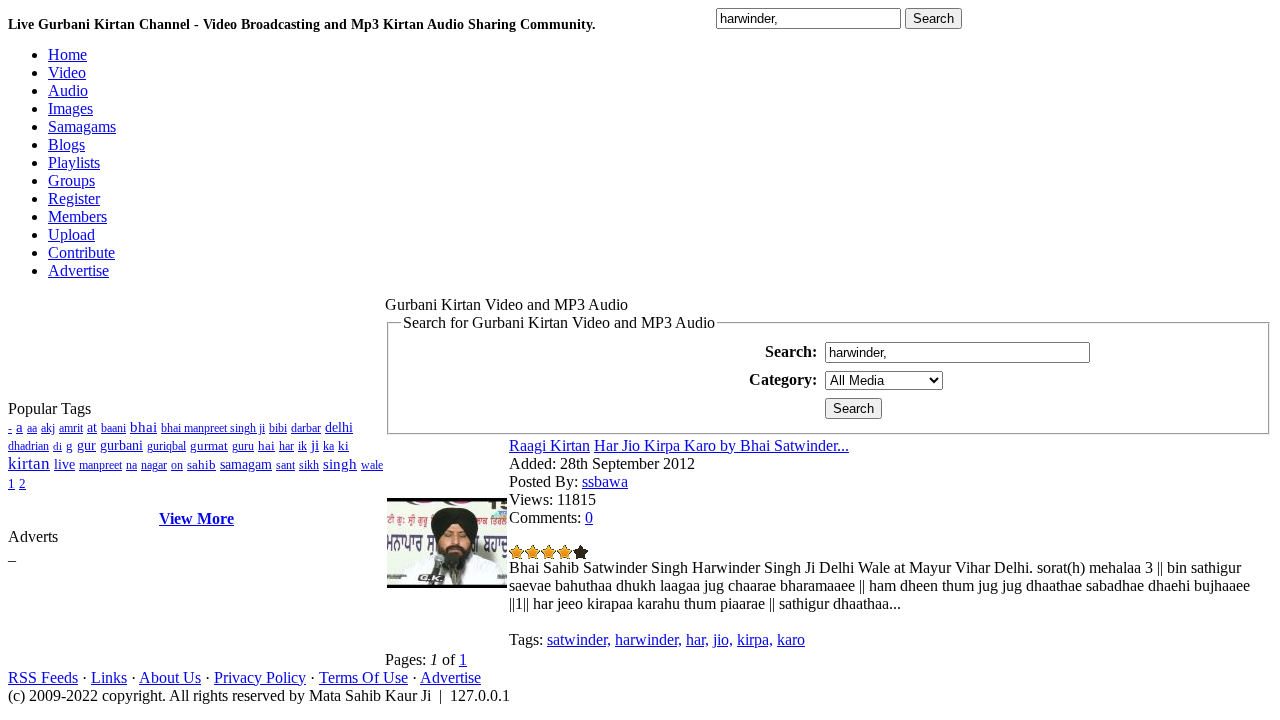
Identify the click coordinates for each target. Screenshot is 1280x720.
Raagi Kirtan (549, 445)
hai (266, 445)
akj (48, 428)
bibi (278, 428)
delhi (339, 427)
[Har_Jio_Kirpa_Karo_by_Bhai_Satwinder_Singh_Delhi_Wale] (447, 582)
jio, (723, 639)
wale (372, 465)
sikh (309, 465)
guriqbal (166, 446)
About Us (170, 677)
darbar (306, 428)
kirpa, (755, 639)
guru (243, 446)
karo (791, 639)
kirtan (29, 463)
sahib (201, 464)
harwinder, (648, 639)
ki (343, 445)
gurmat (209, 445)
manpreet (100, 465)
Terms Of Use (363, 677)
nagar (154, 465)
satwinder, (579, 639)
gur (86, 445)
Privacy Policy (260, 677)
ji (315, 445)
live (64, 464)
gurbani (121, 445)
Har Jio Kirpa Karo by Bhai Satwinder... (721, 445)
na (131, 465)
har (286, 446)
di (57, 446)
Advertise (450, 677)
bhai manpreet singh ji (213, 428)
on (177, 465)
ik (302, 446)
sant (285, 465)
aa (32, 428)
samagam (246, 464)
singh (340, 464)
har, (697, 639)
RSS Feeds (43, 677)
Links (109, 677)
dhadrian (28, 446)
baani (113, 428)
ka (328, 446)
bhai (143, 427)
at (92, 427)
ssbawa (605, 481)
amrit (71, 428)
